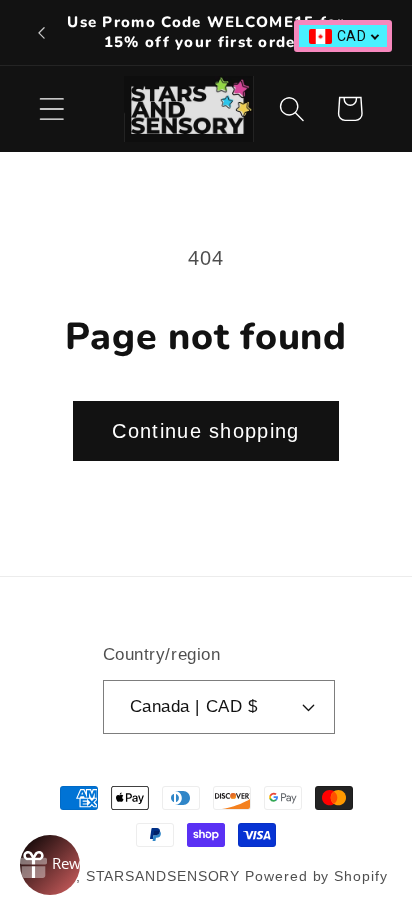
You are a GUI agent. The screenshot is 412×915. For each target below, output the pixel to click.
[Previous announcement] (42, 33)
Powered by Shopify (316, 876)
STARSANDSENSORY (163, 876)
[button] (51, 108)
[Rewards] (50, 865)
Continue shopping (205, 431)
